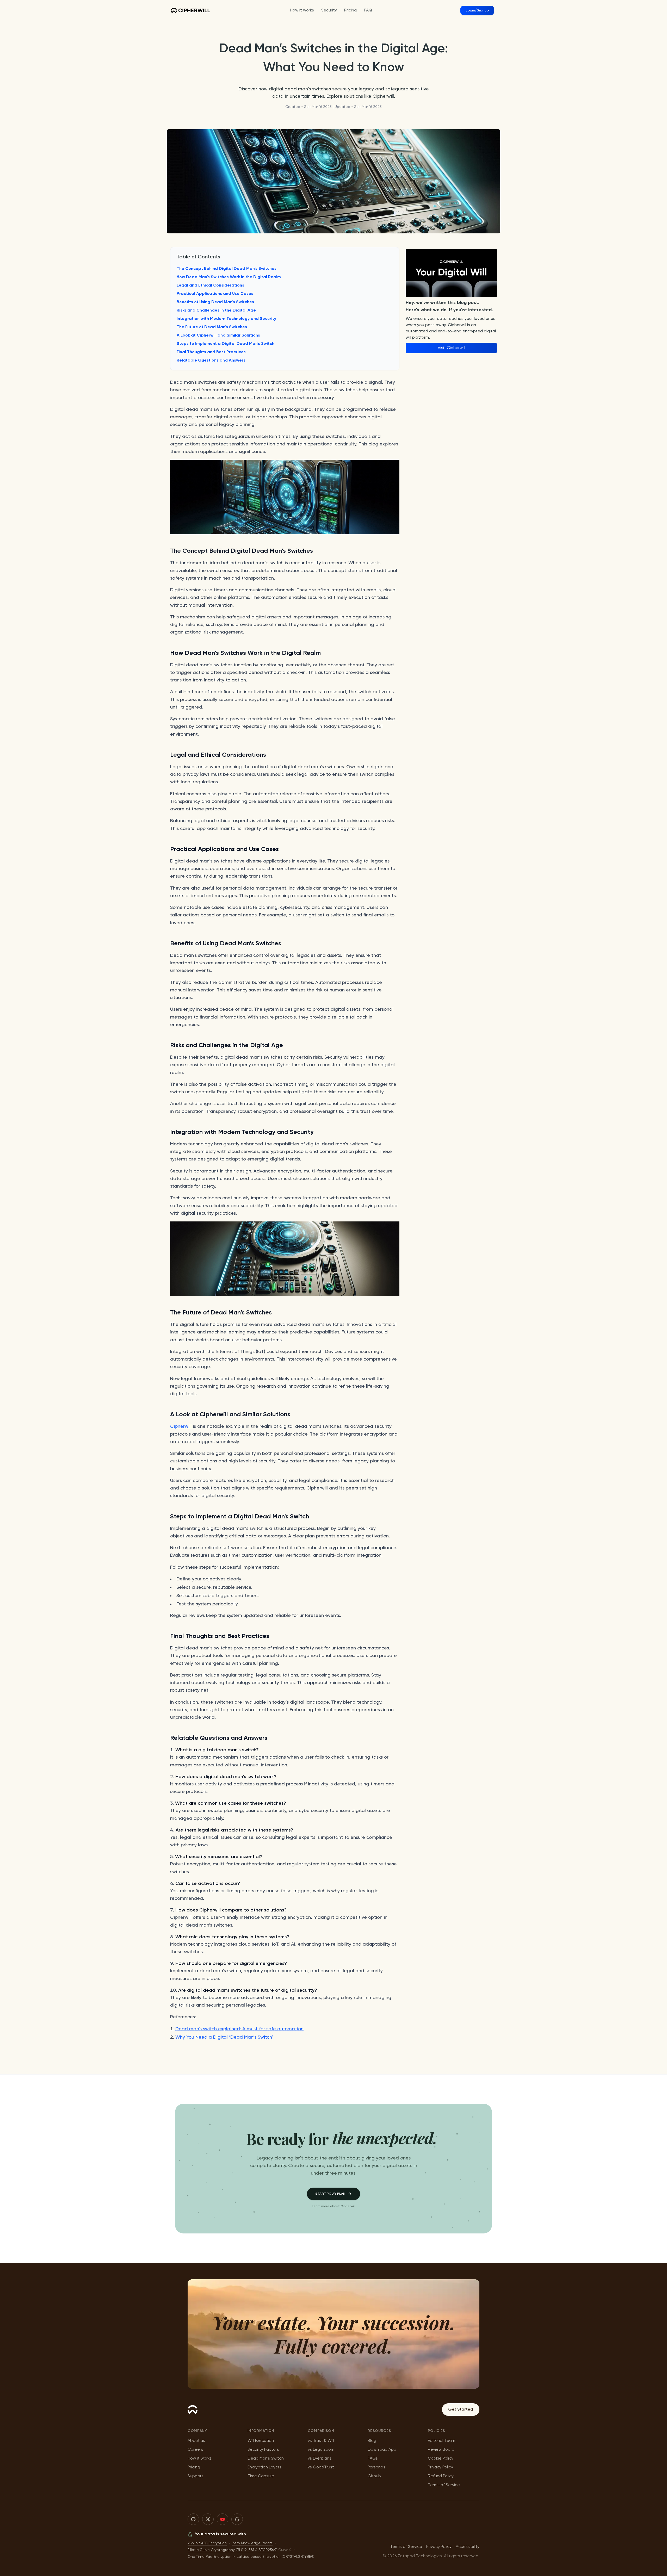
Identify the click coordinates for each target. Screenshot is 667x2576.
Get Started (461, 2410)
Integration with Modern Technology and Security (226, 319)
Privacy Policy (440, 2467)
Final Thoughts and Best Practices (211, 352)
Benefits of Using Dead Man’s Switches (215, 302)
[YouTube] (223, 2519)
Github (374, 2476)
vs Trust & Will (321, 2441)
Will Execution (261, 2441)
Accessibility (468, 2547)
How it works (200, 2459)
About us (196, 2441)
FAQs (373, 2459)
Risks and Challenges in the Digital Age (216, 311)
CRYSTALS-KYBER (298, 2557)
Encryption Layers (264, 2467)
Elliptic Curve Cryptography (211, 2550)
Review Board (441, 2450)
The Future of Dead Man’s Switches (212, 327)
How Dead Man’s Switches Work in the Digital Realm (229, 277)
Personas (376, 2467)
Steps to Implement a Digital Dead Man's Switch (226, 344)
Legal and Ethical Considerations (210, 285)
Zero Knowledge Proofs (252, 2543)
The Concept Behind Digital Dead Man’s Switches (227, 269)
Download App (382, 2450)
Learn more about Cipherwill (334, 2206)
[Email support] (237, 2519)
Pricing (194, 2467)
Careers (195, 2450)
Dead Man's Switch (266, 2459)
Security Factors (263, 2450)
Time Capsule (261, 2476)
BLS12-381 (245, 2550)
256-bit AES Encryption (207, 2543)
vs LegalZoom (321, 2450)
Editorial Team (441, 2441)
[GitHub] (193, 2519)
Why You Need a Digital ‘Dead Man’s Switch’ (224, 2037)
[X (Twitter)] (208, 2519)
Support (195, 2476)
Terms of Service (444, 2485)
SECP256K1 (268, 2550)
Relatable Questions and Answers (211, 361)
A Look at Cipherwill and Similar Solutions (218, 336)
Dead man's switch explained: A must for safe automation (239, 2029)
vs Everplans (320, 2459)
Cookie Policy (441, 2459)
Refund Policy (441, 2476)
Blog (372, 2441)
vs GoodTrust (321, 2467)
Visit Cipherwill (451, 348)
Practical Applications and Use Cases (215, 294)
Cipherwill (181, 1426)
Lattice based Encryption (259, 2557)
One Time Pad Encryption (209, 2557)
